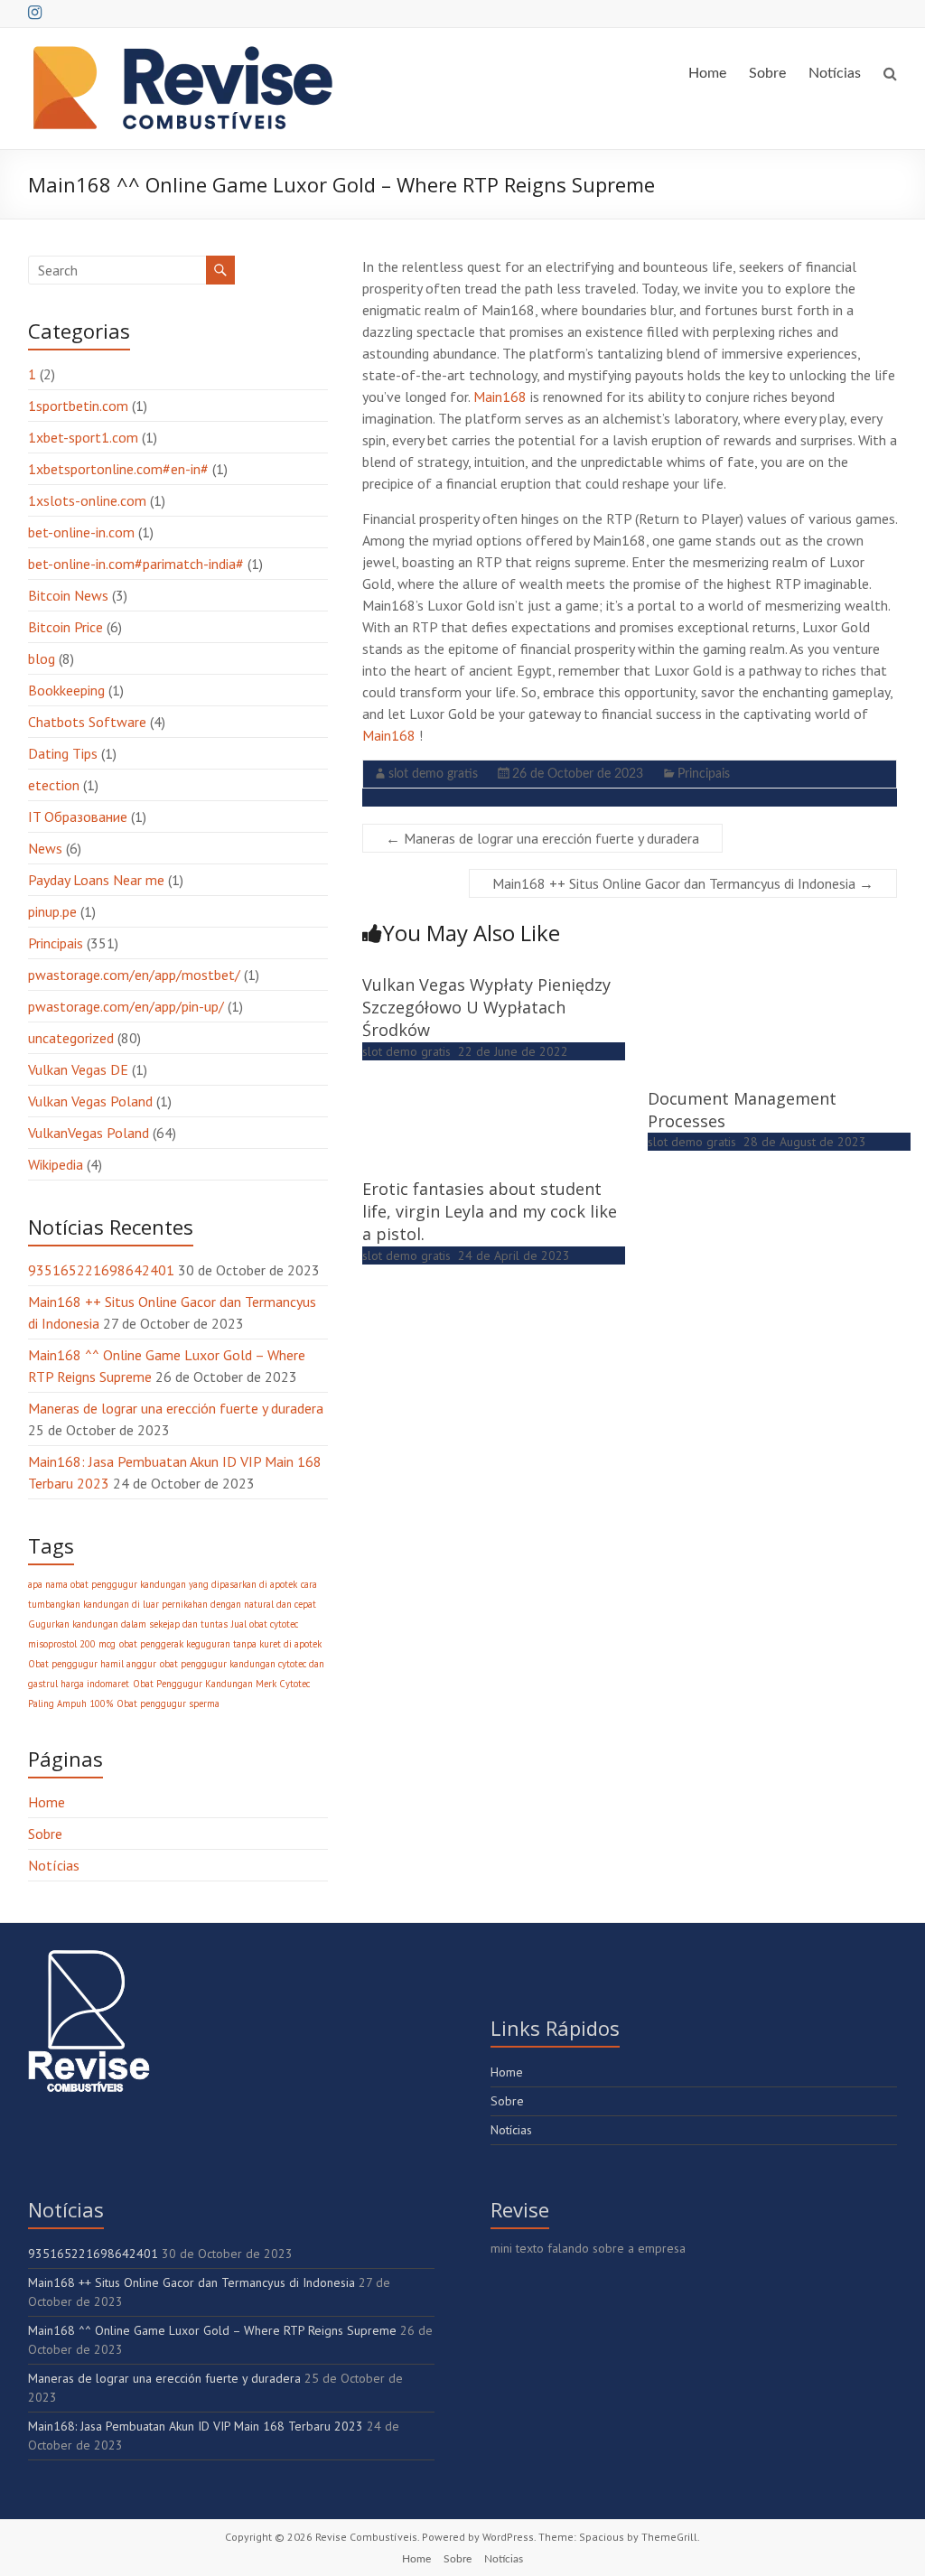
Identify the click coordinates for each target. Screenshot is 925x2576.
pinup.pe (52, 911)
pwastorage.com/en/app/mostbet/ (134, 975)
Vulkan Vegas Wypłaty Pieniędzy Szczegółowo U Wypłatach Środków (486, 1007)
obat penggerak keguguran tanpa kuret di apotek (220, 1644)
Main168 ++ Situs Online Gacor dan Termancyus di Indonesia (683, 883)
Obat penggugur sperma (168, 1703)
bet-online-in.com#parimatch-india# (136, 564)
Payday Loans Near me (96, 880)
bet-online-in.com (81, 532)
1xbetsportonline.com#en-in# (118, 469)
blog (42, 658)
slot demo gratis (433, 774)
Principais (704, 774)
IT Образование (78, 817)
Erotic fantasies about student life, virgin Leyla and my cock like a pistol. (490, 1211)
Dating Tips (63, 753)
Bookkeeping (66, 690)
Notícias (835, 73)
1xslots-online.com (87, 500)
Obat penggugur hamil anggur (92, 1664)
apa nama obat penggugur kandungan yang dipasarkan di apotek (163, 1584)
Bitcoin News (68, 595)
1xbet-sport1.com (83, 437)
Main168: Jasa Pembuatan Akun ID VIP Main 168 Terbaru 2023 (196, 2426)
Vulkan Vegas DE (78, 1069)
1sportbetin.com (78, 406)
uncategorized (71, 1038)
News (45, 848)
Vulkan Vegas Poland (90, 1101)
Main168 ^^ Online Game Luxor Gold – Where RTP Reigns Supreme (212, 2330)
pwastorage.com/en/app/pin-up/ (126, 1006)
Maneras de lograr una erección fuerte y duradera (542, 838)
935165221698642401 (101, 1270)
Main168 (500, 397)
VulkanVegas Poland (89, 1133)
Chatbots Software (87, 722)
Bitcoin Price (65, 627)
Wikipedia (56, 1164)
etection (54, 785)
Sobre (767, 73)
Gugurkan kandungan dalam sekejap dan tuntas (128, 1624)
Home (707, 73)
